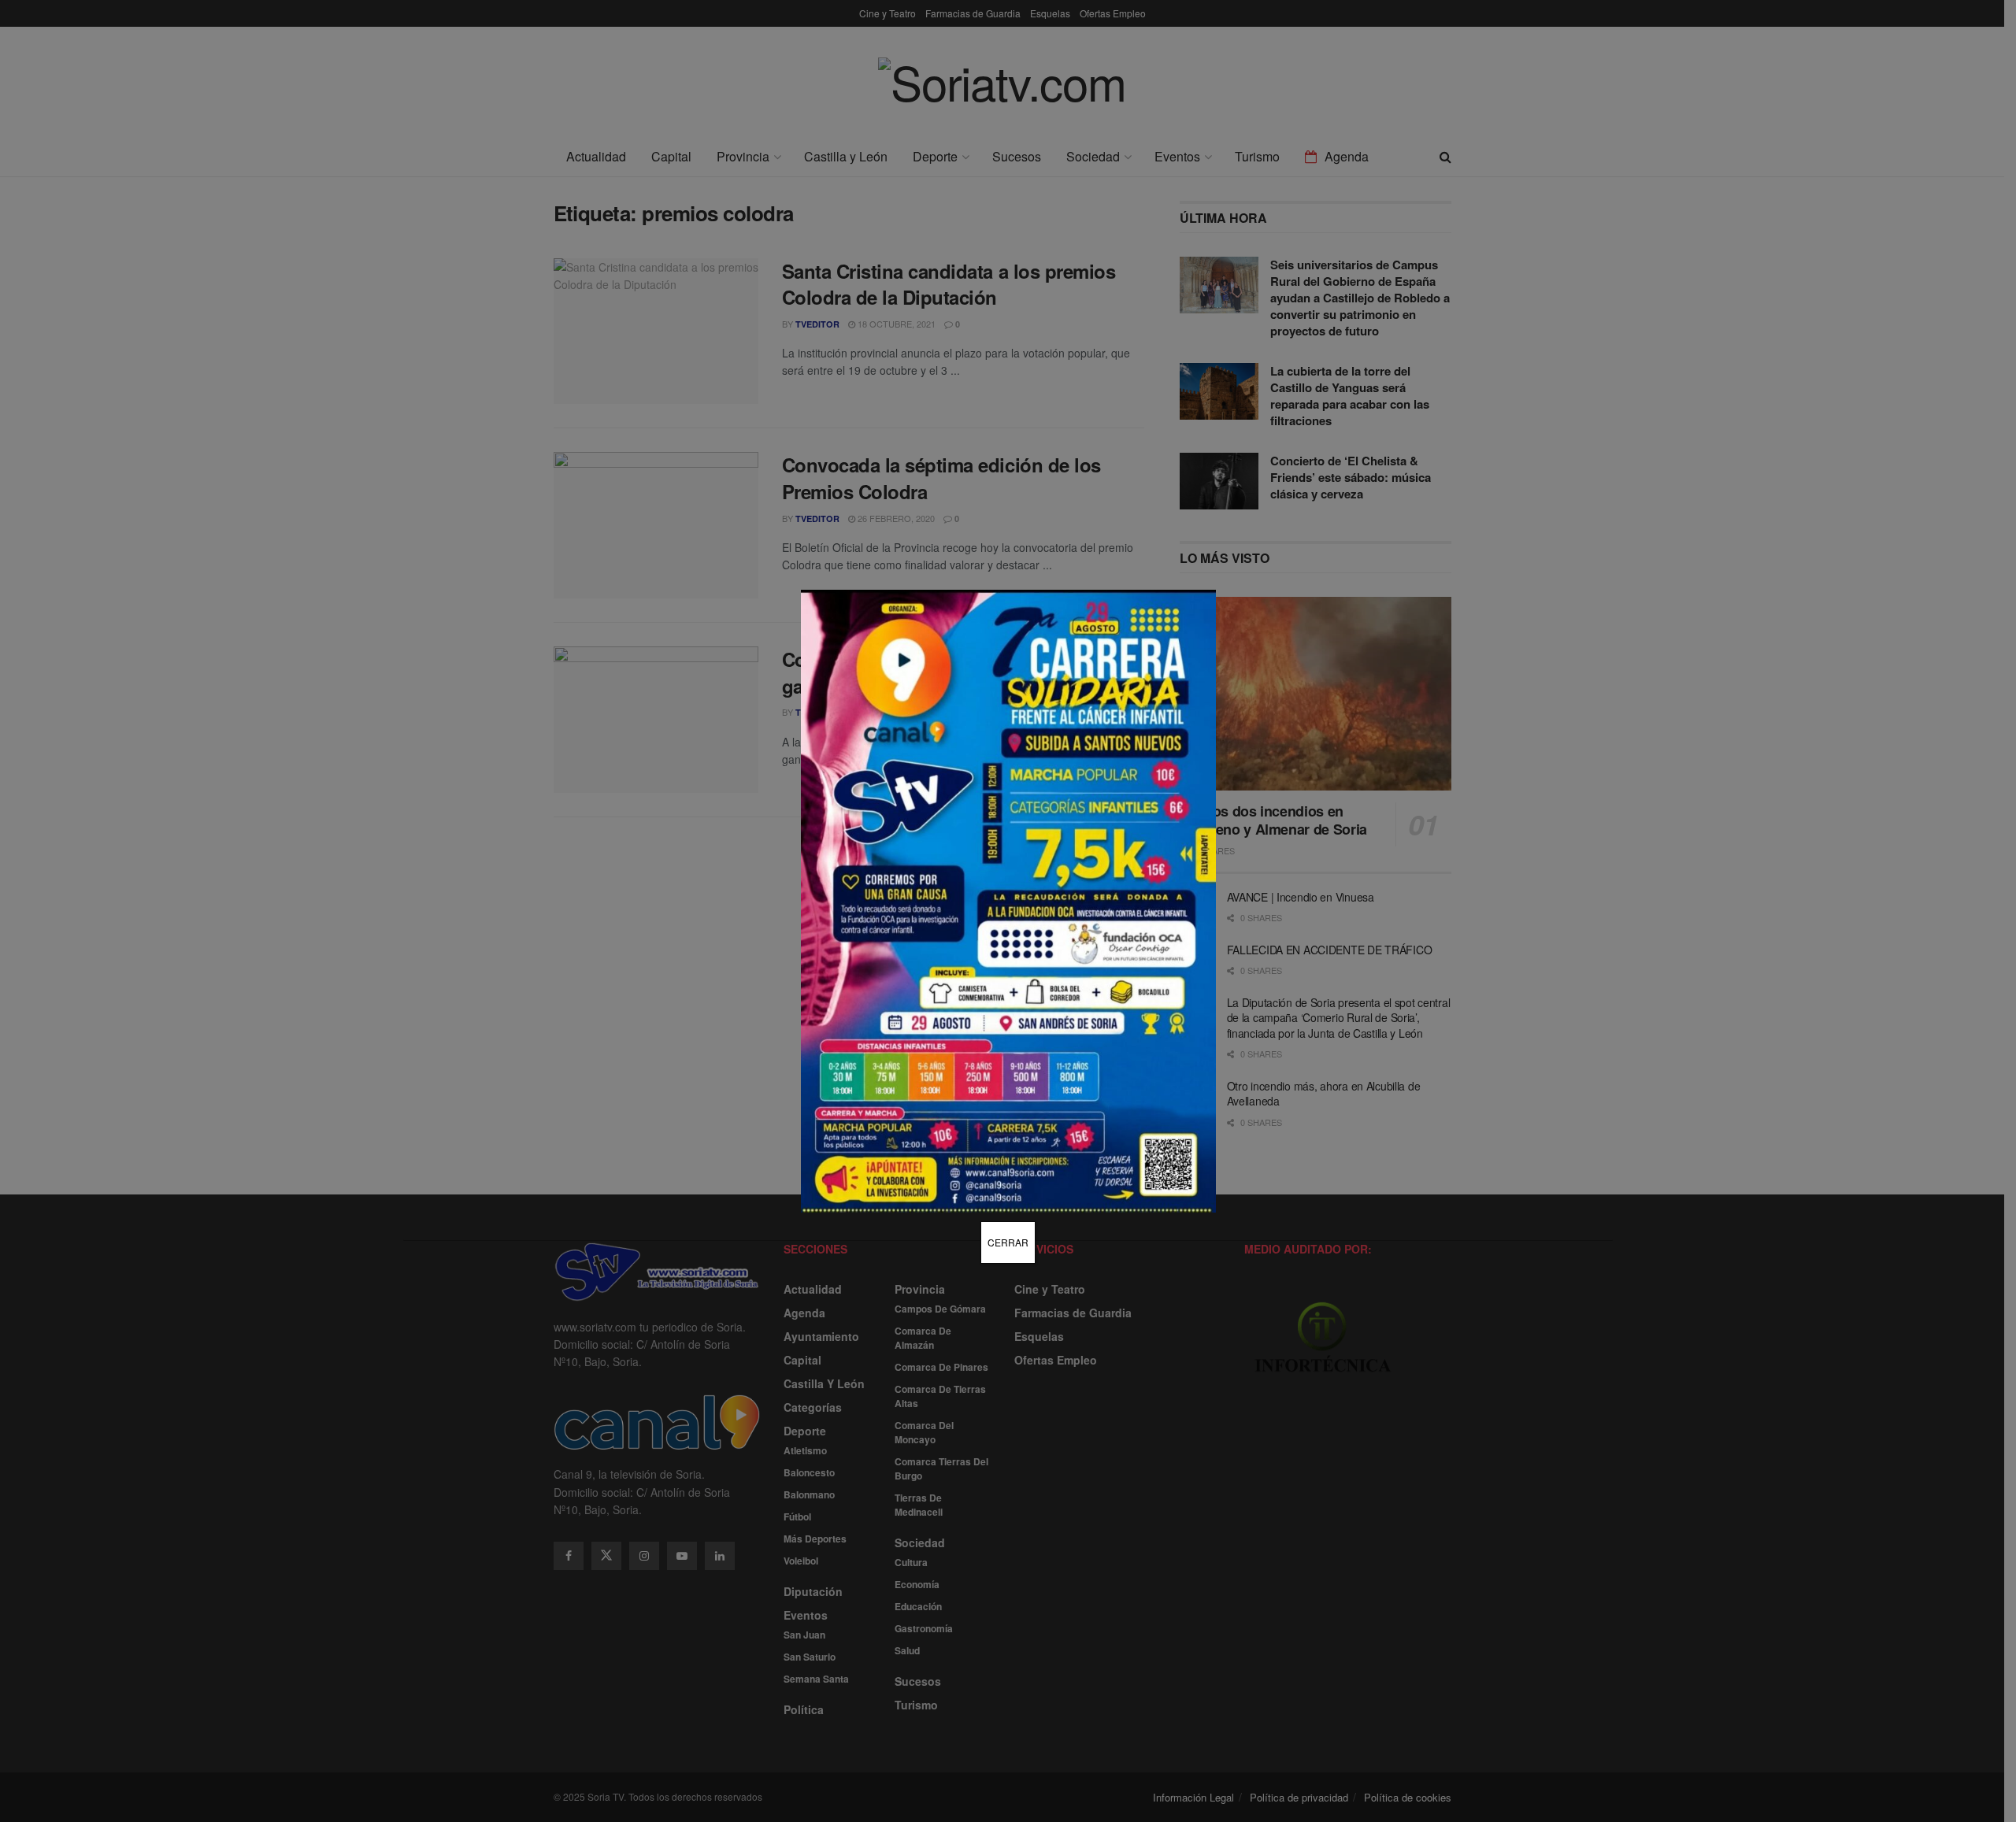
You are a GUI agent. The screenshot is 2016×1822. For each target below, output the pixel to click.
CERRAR (1008, 1242)
